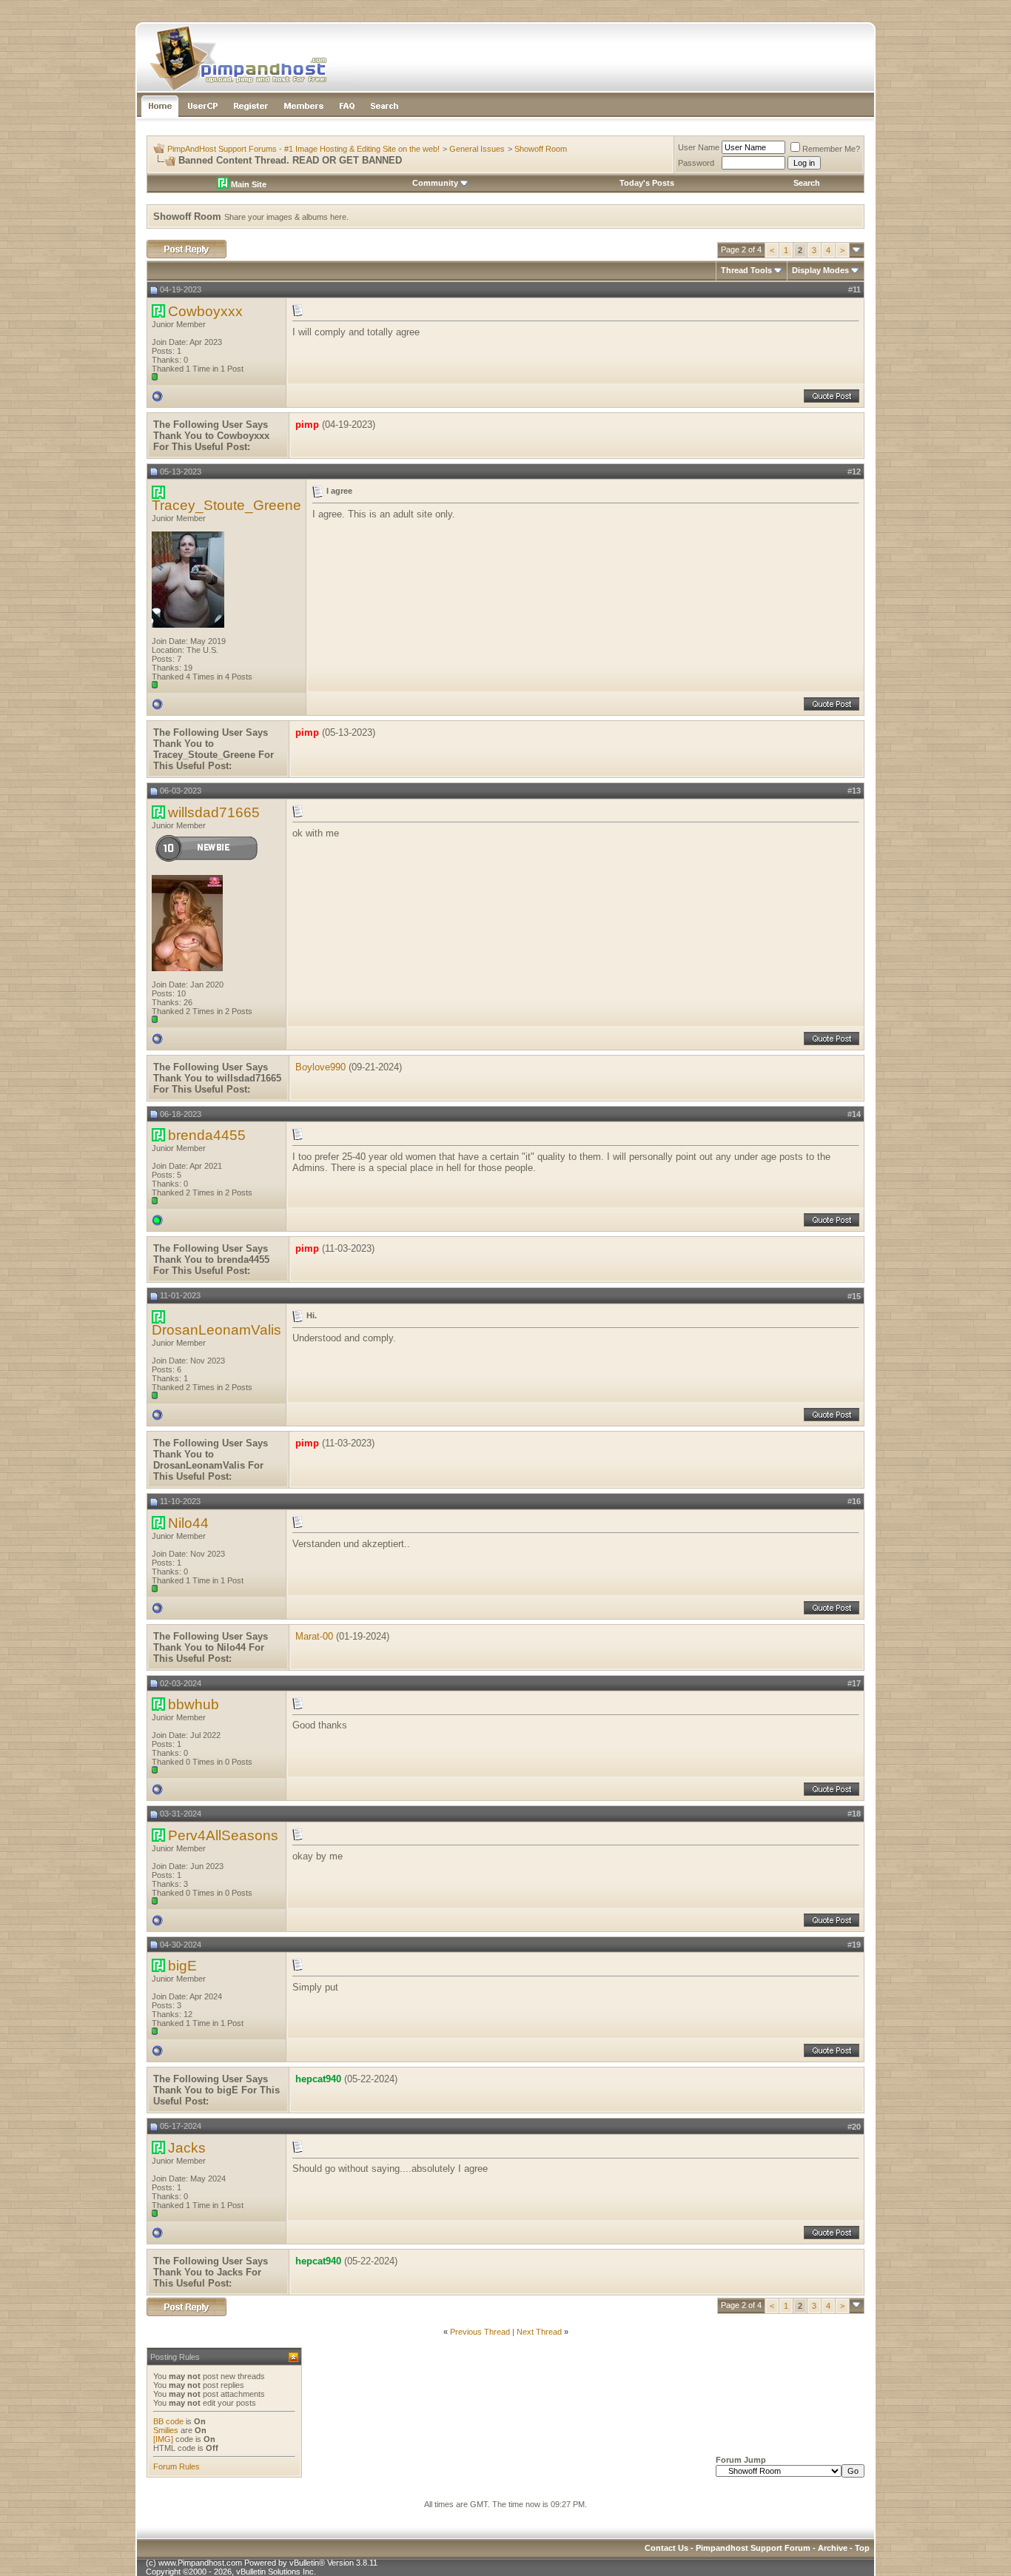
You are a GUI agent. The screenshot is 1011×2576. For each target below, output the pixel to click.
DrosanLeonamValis (216, 1330)
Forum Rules (177, 2466)
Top (862, 2548)
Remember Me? (831, 149)
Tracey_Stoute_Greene (226, 505)
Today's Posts (647, 183)
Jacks (187, 2148)
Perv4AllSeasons (223, 1835)
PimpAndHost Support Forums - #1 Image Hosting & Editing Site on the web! (303, 149)
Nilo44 (188, 1523)
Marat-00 (314, 1636)
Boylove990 (320, 1067)
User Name (699, 147)
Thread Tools (746, 270)
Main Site (248, 184)
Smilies (166, 2430)
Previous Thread (480, 2332)
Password (696, 163)
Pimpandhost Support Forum (753, 2548)
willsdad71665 (214, 812)
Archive (833, 2548)
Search (807, 183)
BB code (168, 2421)
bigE (182, 1966)
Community (435, 183)
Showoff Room (541, 149)
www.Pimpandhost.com (200, 2563)
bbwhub (194, 1704)
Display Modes (820, 270)
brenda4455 (207, 1135)
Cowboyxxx (205, 311)
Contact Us (666, 2548)
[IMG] (163, 2439)
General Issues (477, 149)
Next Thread (539, 2332)
